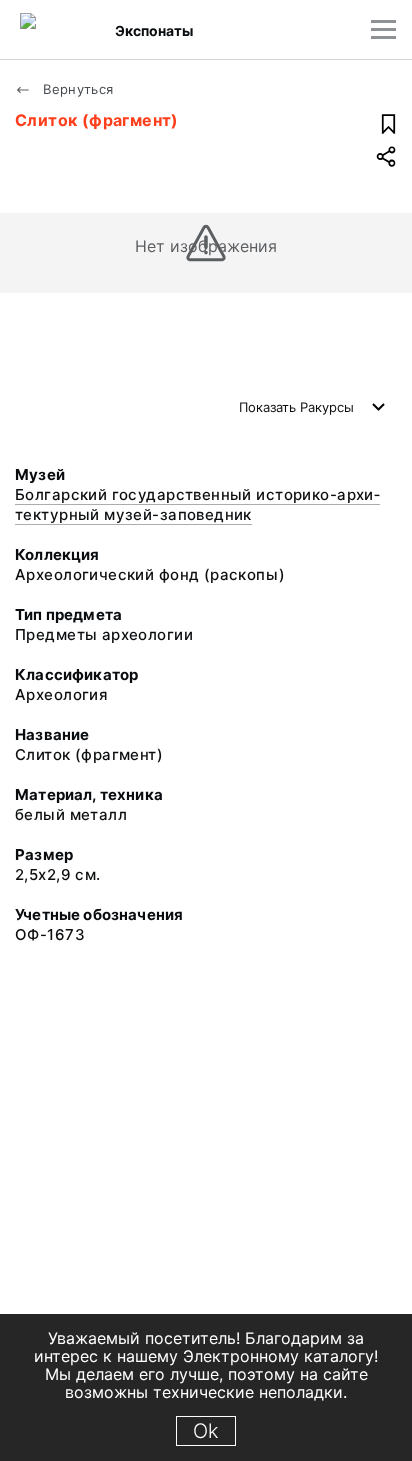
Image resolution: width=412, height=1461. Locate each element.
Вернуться (76, 89)
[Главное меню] (383, 29)
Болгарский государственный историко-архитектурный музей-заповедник (197, 504)
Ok (206, 1431)
